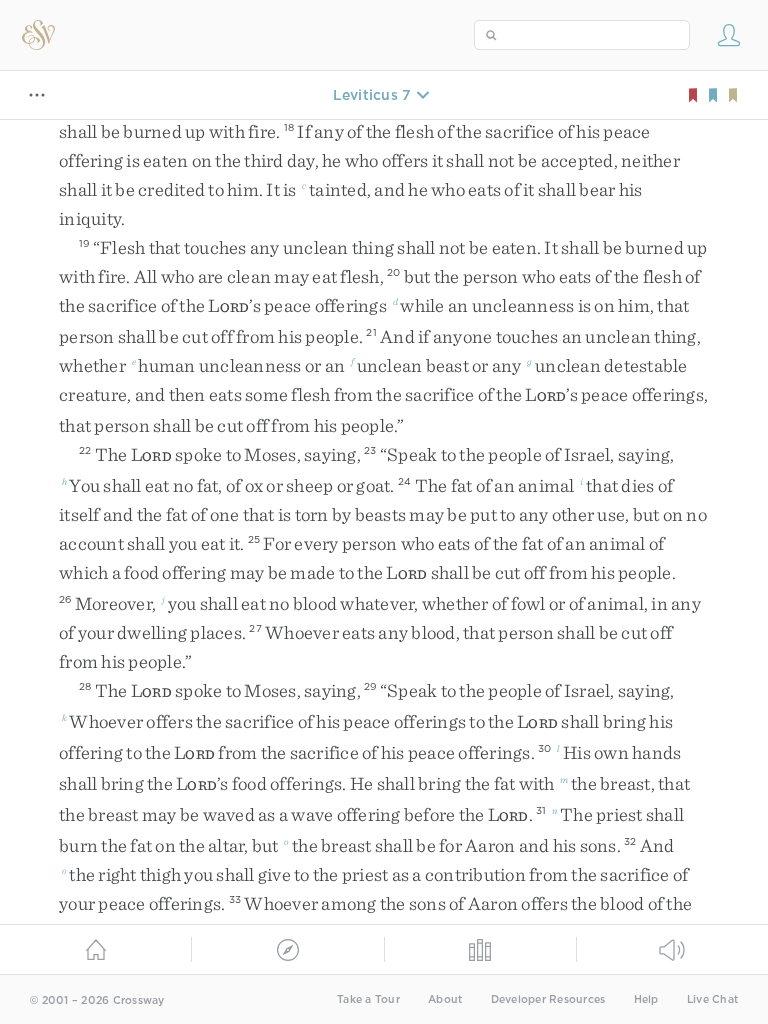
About (445, 999)
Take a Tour (368, 999)
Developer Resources (548, 999)
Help (646, 999)
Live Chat (712, 999)
